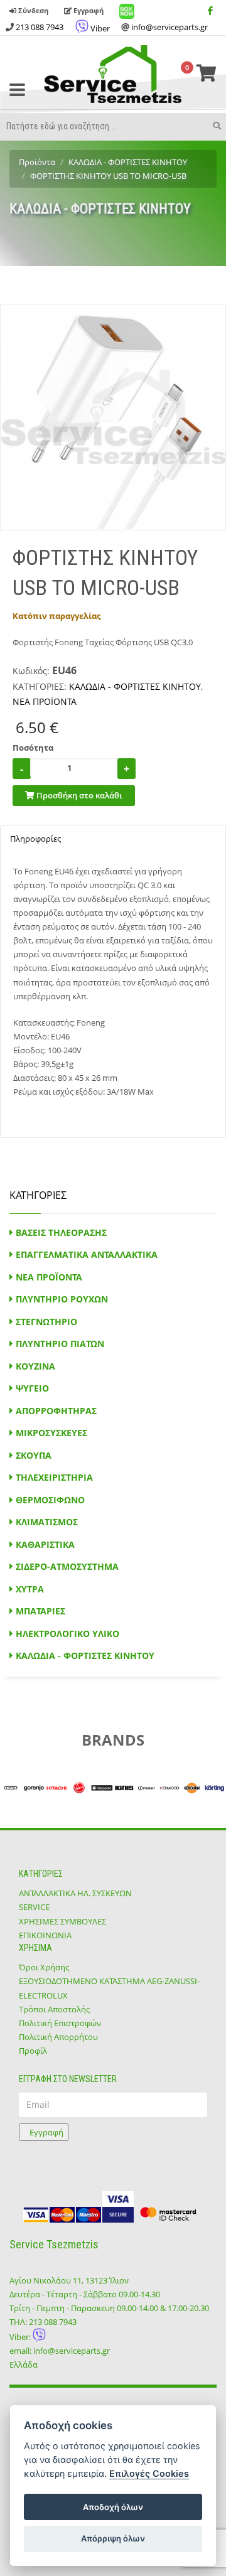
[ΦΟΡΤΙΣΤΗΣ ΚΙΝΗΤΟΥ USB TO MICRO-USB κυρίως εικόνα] (113, 417)
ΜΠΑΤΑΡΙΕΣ (40, 1611)
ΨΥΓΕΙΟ (32, 1388)
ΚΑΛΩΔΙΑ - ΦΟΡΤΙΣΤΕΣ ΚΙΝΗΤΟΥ (128, 162)
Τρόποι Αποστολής (54, 2009)
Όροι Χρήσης (44, 1967)
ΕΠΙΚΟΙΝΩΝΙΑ (45, 1935)
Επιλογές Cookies (149, 2473)
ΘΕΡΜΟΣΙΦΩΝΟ (50, 1500)
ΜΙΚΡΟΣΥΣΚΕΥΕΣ (51, 1433)
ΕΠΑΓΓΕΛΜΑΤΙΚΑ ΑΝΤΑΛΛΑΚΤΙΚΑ (87, 1254)
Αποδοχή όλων (113, 2507)
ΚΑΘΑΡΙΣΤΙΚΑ (45, 1544)
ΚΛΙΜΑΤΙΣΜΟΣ (47, 1522)
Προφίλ (33, 2051)
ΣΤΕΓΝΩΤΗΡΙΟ (46, 1322)
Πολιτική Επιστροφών (60, 2023)
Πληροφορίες (35, 839)
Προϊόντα (37, 162)
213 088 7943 (40, 27)
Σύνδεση (32, 10)
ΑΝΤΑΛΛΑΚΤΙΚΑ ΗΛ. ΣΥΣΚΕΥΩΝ (75, 1893)
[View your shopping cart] (207, 74)
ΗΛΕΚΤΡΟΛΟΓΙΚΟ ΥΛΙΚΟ (67, 1634)
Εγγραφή (88, 10)
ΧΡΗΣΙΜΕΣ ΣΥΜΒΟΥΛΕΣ (62, 1921)
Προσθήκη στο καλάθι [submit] (78, 795)
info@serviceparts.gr (169, 27)
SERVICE (34, 1907)
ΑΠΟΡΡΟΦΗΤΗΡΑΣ (56, 1411)
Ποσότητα (33, 748)
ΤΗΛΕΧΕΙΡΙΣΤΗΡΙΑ (54, 1477)
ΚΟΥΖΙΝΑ (35, 1366)
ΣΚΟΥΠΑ (34, 1455)
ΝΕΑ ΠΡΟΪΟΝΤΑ (45, 701)
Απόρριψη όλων (113, 2538)
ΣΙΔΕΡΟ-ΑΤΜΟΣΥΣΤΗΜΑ (67, 1566)
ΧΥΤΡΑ (30, 1589)
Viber (99, 28)
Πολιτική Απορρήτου (58, 2037)
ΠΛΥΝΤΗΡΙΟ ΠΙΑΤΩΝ (60, 1344)
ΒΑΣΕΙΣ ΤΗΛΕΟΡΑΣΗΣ (61, 1232)
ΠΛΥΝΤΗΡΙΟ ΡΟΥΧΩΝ (62, 1299)
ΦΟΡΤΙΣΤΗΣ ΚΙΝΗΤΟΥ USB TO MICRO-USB (108, 176)
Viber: (21, 2337)
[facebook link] (210, 11)
